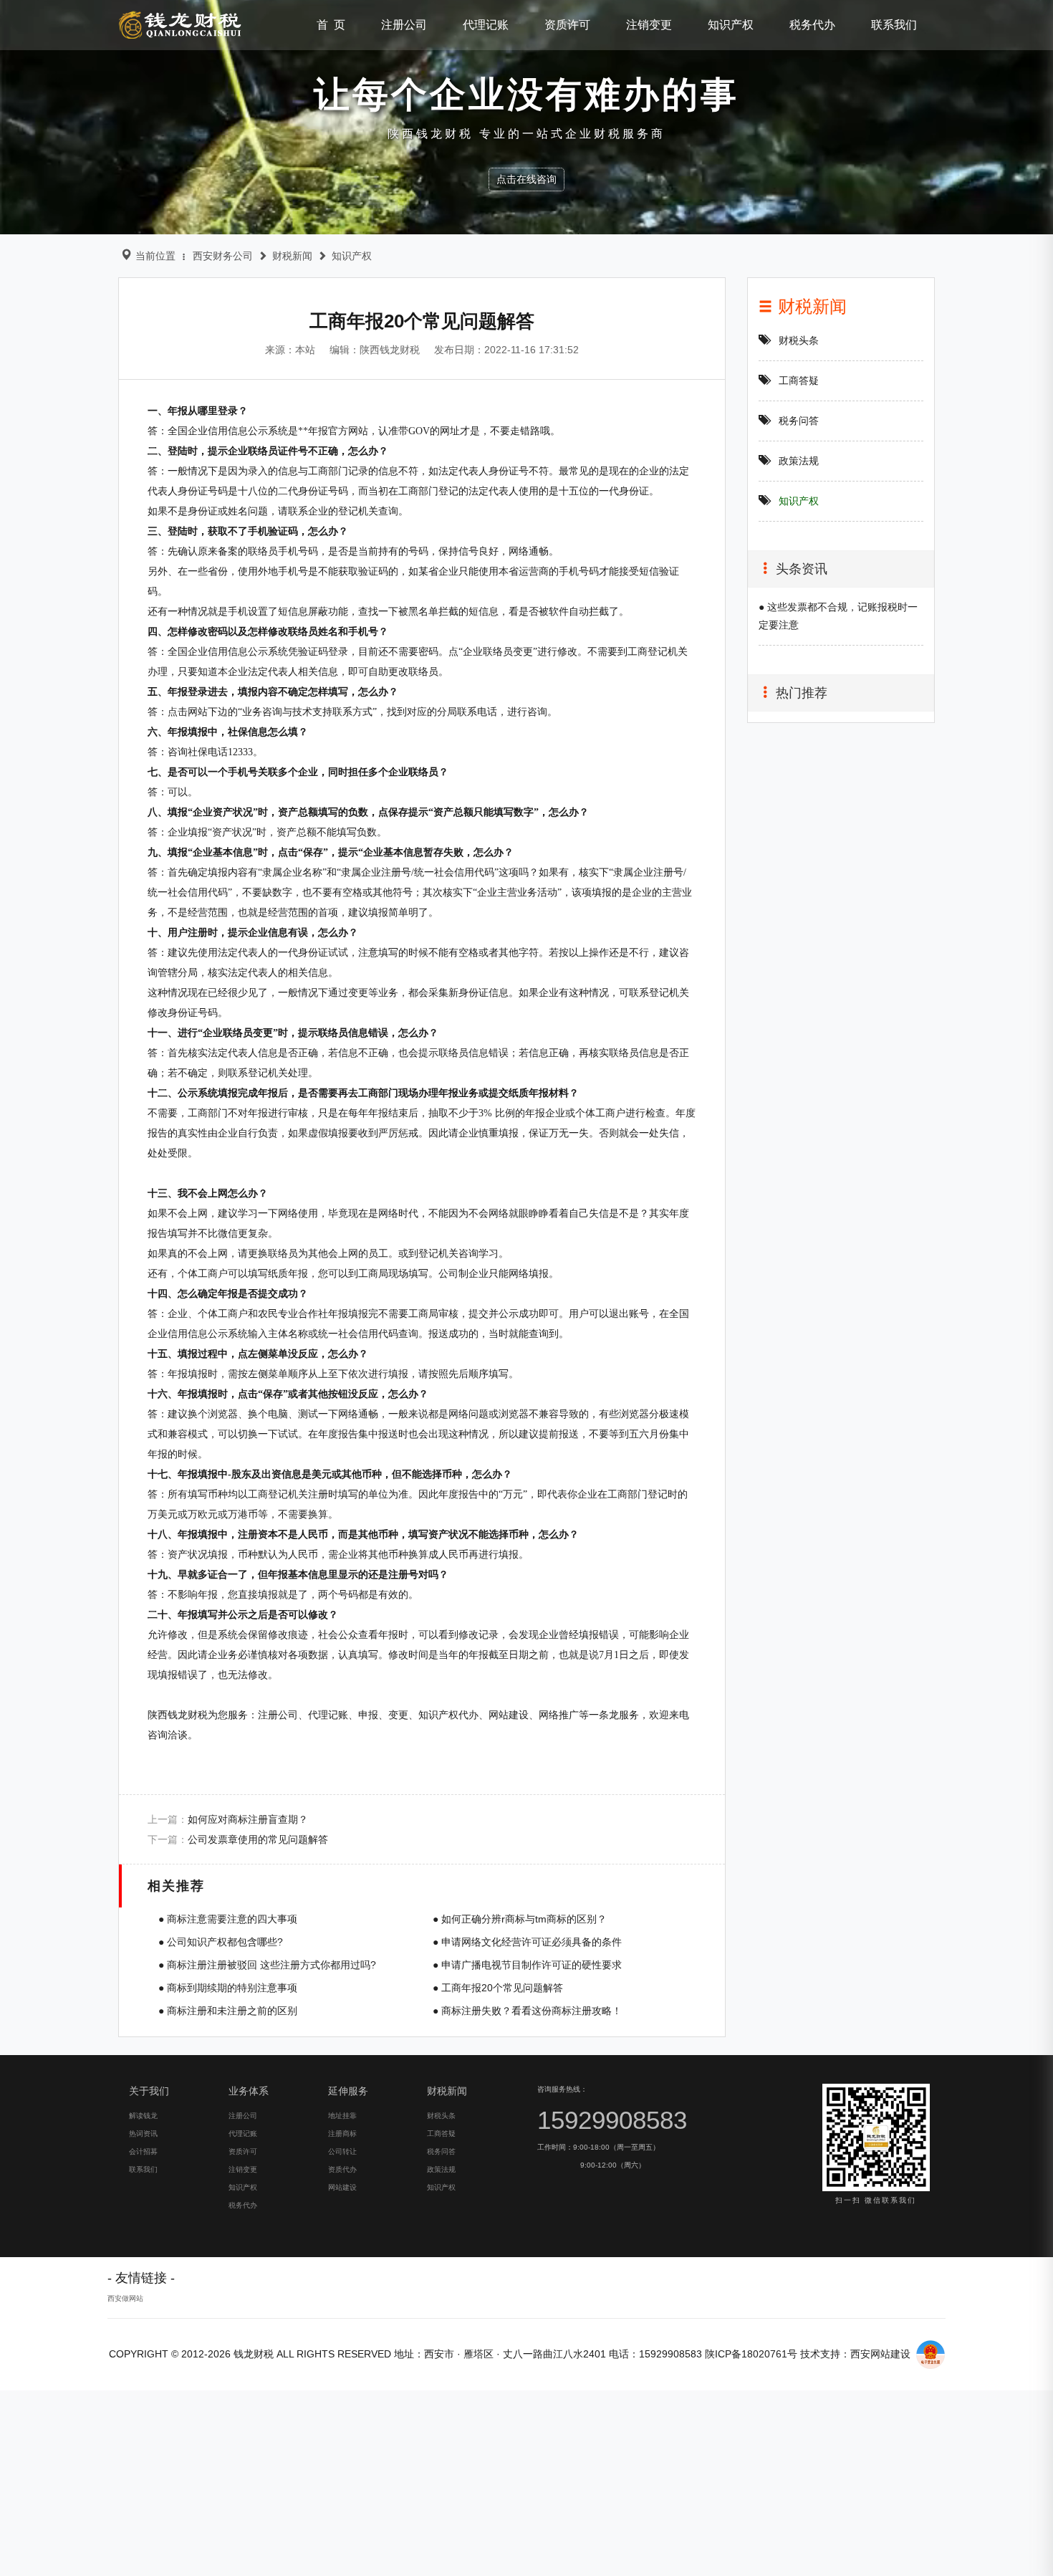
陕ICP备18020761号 (751, 2354)
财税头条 (799, 340)
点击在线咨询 (526, 179)
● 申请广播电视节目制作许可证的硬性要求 (527, 1965)
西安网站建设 (880, 2354)
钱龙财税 (181, 25)
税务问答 (799, 421)
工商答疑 (799, 380)
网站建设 (342, 2187)
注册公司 (404, 25)
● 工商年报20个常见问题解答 (498, 1988)
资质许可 (567, 25)
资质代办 (342, 2169)
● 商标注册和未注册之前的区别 (228, 2011)
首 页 (331, 25)
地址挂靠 (342, 2116)
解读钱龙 (143, 2116)
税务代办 (812, 25)
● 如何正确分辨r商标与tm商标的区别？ (520, 1919)
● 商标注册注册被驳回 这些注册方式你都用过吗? (267, 1965)
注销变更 (649, 25)
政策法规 (799, 461)
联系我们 (894, 25)
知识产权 (731, 25)
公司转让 (342, 2151)
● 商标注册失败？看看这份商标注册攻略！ (527, 2011)
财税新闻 (292, 256)
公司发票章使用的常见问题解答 (258, 1839)
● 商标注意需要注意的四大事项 (228, 1919)
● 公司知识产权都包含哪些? (221, 1942)
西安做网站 (125, 2298)
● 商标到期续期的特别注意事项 (228, 1988)
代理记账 (486, 25)
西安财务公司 (223, 256)
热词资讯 (143, 2134)
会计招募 (143, 2151)
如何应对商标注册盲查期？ (248, 1819)
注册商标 (342, 2134)
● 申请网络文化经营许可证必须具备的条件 (527, 1942)
